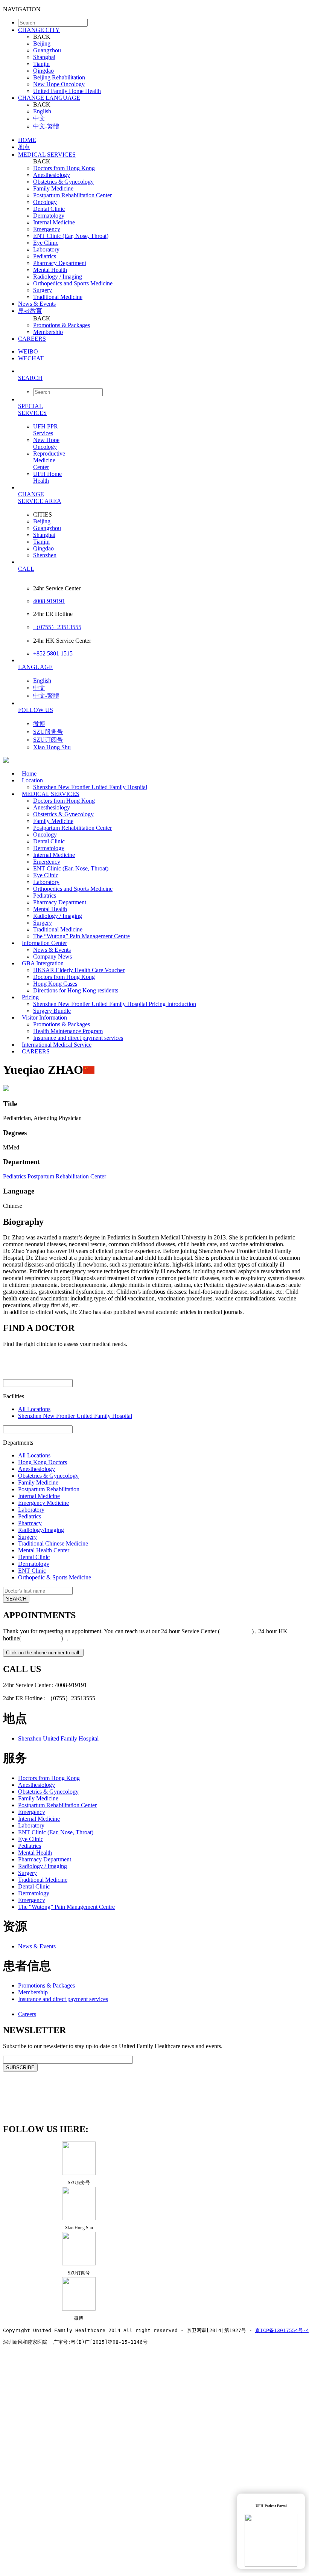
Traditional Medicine (58, 297)
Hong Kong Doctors (43, 1462)
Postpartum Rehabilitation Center (72, 195)
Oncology (45, 202)
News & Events (37, 304)
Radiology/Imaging (41, 1530)
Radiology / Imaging (58, 277)
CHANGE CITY (39, 30)
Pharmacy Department (60, 263)
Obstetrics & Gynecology (63, 182)
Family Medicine (53, 188)
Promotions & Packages (62, 325)
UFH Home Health (47, 477)
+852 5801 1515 (53, 653)
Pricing (30, 997)
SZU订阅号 (48, 740)
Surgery (43, 290)
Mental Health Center (44, 1550)
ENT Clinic (32, 1571)
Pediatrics (45, 256)
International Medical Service (57, 1045)
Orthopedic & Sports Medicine (55, 1577)
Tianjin (41, 64)
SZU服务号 (48, 732)
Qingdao (43, 71)
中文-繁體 (46, 126)
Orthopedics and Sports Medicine (73, 283)
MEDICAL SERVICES (47, 155)
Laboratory (46, 249)
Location (32, 780)
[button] (162, 378)
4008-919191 (49, 601)
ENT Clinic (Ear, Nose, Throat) (71, 236)
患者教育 (30, 311)
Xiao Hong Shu (52, 747)
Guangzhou (47, 50)
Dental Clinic (49, 209)
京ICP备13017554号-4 (282, 2330)
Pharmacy (30, 1523)
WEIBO (28, 351)
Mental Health (50, 270)
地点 (24, 147)
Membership (48, 332)
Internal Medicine (54, 222)
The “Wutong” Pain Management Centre (81, 936)
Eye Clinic (46, 243)
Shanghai (44, 57)
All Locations (34, 1409)
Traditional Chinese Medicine (53, 1543)
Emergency (47, 229)
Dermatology (49, 216)
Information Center (44, 943)
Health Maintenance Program (68, 1031)
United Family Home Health (67, 91)
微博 (39, 724)
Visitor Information (44, 1017)
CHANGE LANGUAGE (49, 98)
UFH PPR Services (46, 430)
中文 (39, 118)
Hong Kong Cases (55, 984)
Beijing (42, 43)
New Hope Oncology (59, 84)
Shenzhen (45, 555)
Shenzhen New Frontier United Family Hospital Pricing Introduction (115, 1004)
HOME (27, 140)
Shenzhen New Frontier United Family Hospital (90, 787)
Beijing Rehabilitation (59, 77)
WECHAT (31, 358)
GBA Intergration (43, 963)
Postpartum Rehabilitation (49, 1489)
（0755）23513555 (57, 627)
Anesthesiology (52, 175)
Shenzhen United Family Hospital (58, 1738)
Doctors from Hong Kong (64, 168)
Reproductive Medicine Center (49, 460)
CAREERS (32, 339)
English (42, 111)
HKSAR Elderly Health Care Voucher (79, 970)
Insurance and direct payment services (63, 1999)
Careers (27, 2014)
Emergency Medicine (43, 1503)
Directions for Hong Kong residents (76, 990)
